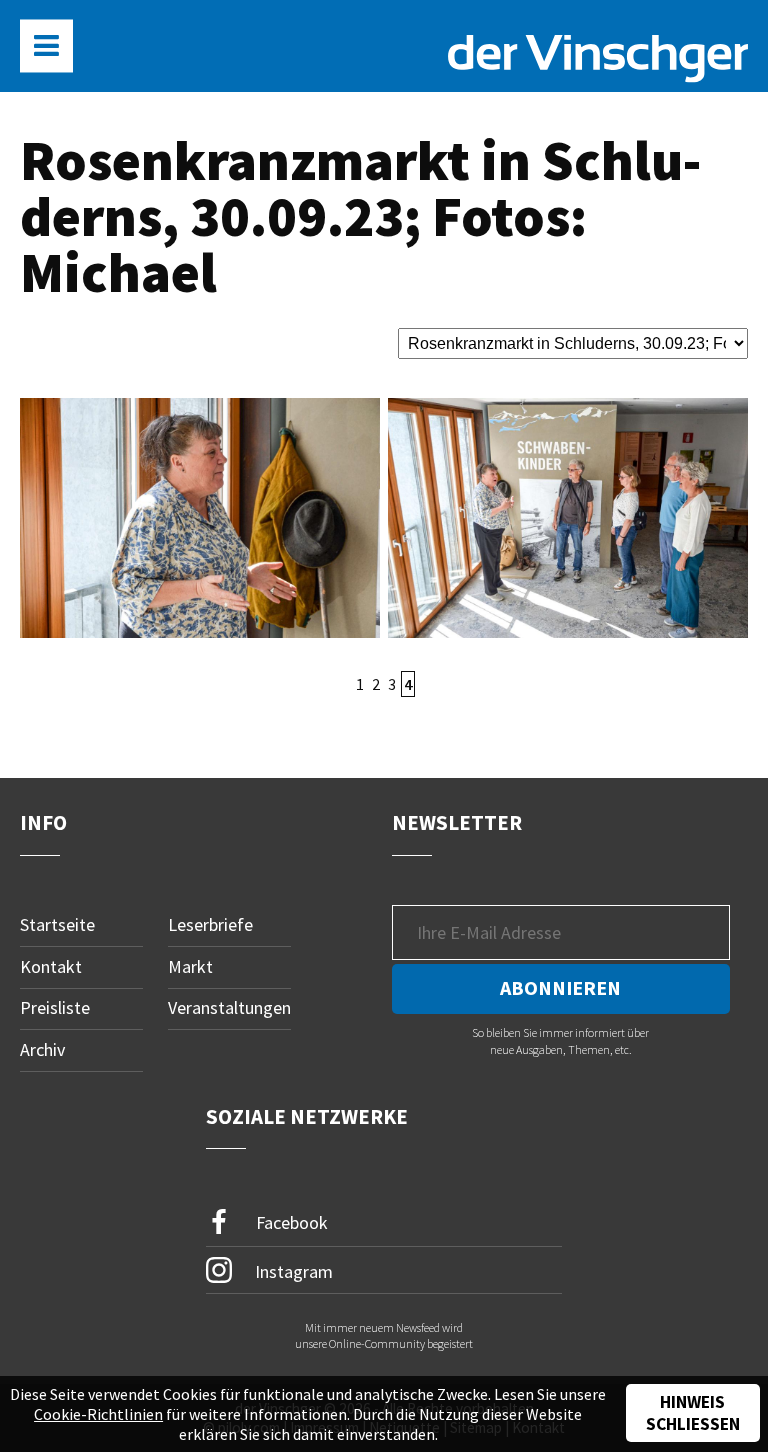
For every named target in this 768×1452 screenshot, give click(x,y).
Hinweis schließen (693, 1413)
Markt (190, 966)
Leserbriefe (210, 924)
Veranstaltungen (229, 1007)
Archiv (42, 1049)
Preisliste (55, 1007)
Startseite (57, 924)
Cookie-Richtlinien (98, 1414)
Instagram (292, 1271)
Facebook (290, 1222)
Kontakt (51, 966)
